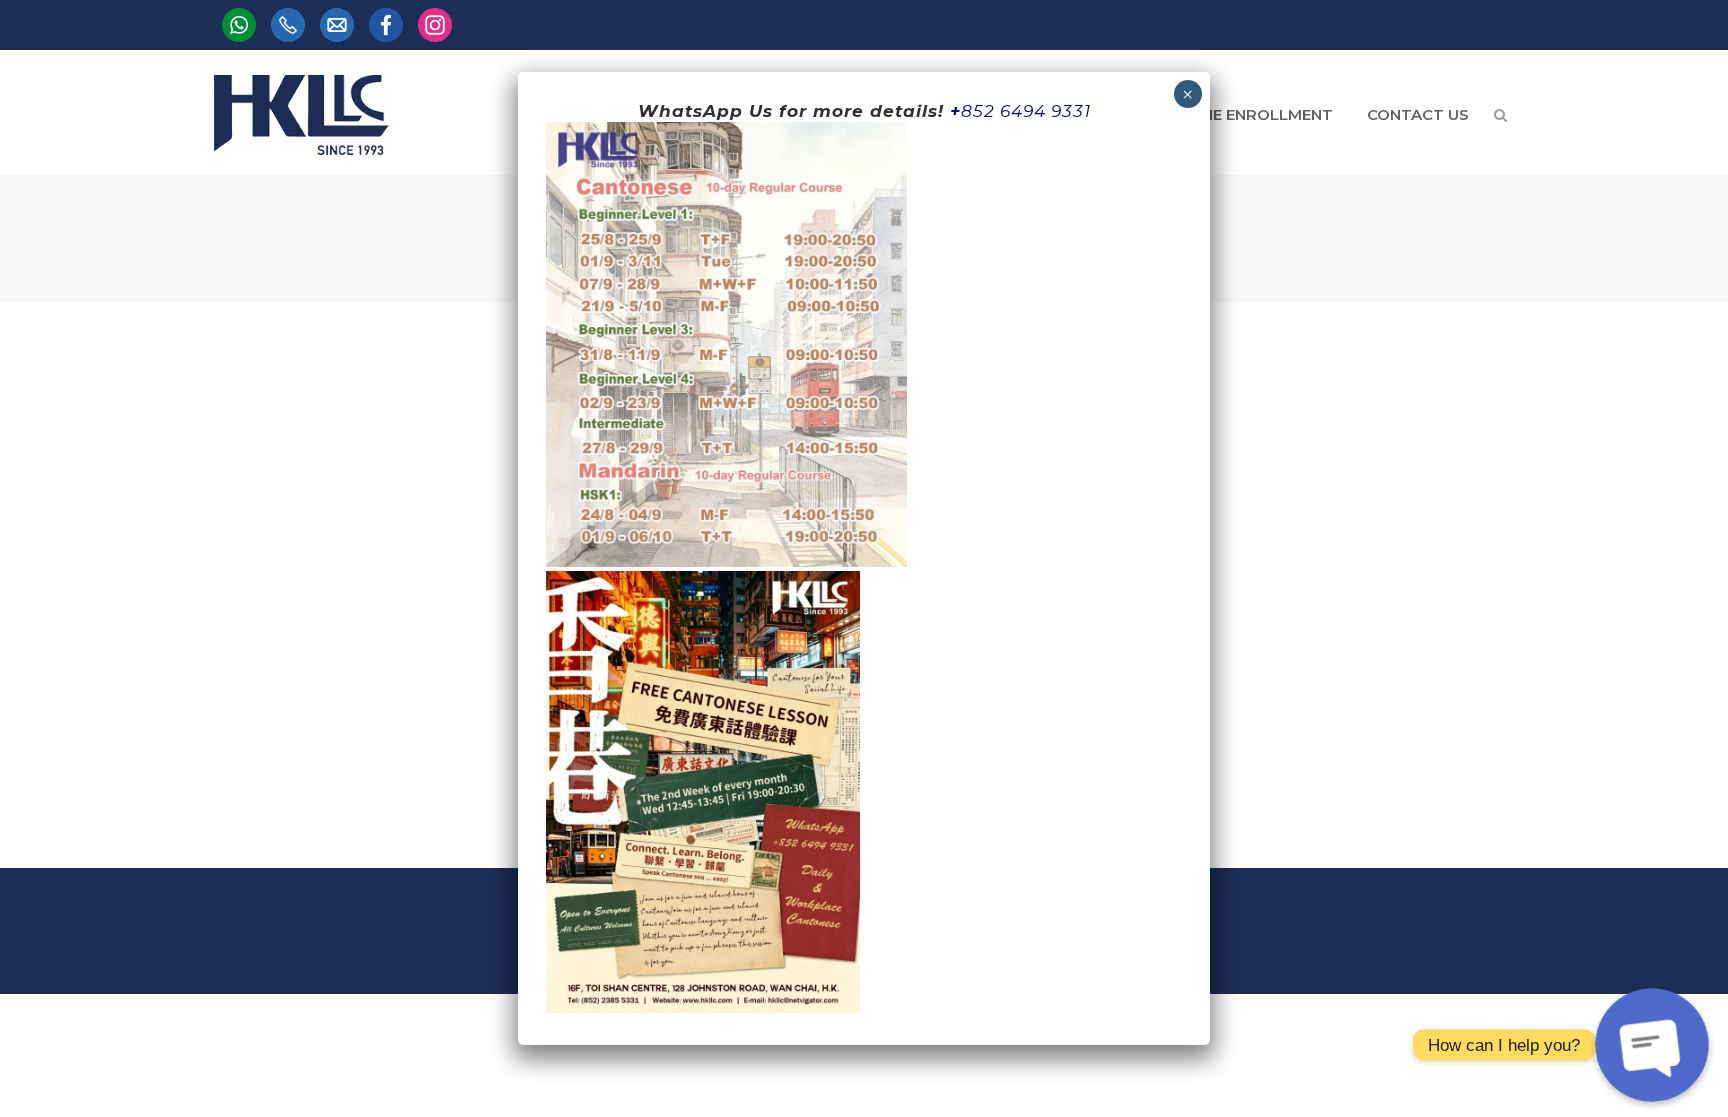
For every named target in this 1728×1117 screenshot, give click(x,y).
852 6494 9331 (1026, 111)
